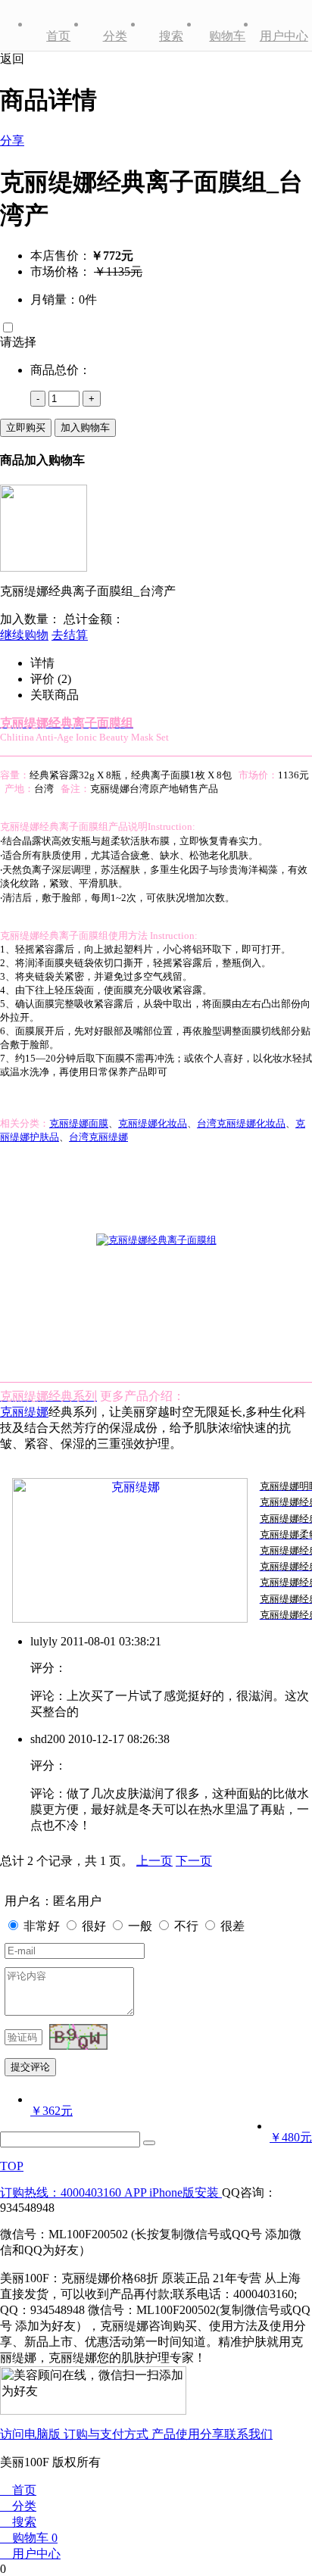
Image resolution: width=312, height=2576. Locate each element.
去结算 (70, 635)
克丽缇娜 (24, 1412)
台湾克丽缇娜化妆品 (241, 1123)
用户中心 (284, 36)
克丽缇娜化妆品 (153, 1123)
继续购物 (24, 635)
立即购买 (26, 427)
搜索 (171, 36)
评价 (51, 679)
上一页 (154, 1861)
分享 (12, 140)
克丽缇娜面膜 (79, 1123)
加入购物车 (85, 427)
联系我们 (248, 2434)
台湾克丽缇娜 (98, 1137)
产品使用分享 (188, 2434)
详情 (42, 663)
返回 (12, 59)
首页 (58, 36)
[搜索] (149, 2143)
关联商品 (55, 695)
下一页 (194, 1861)
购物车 (227, 36)
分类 (115, 36)
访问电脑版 (32, 2434)
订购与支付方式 (108, 2434)
